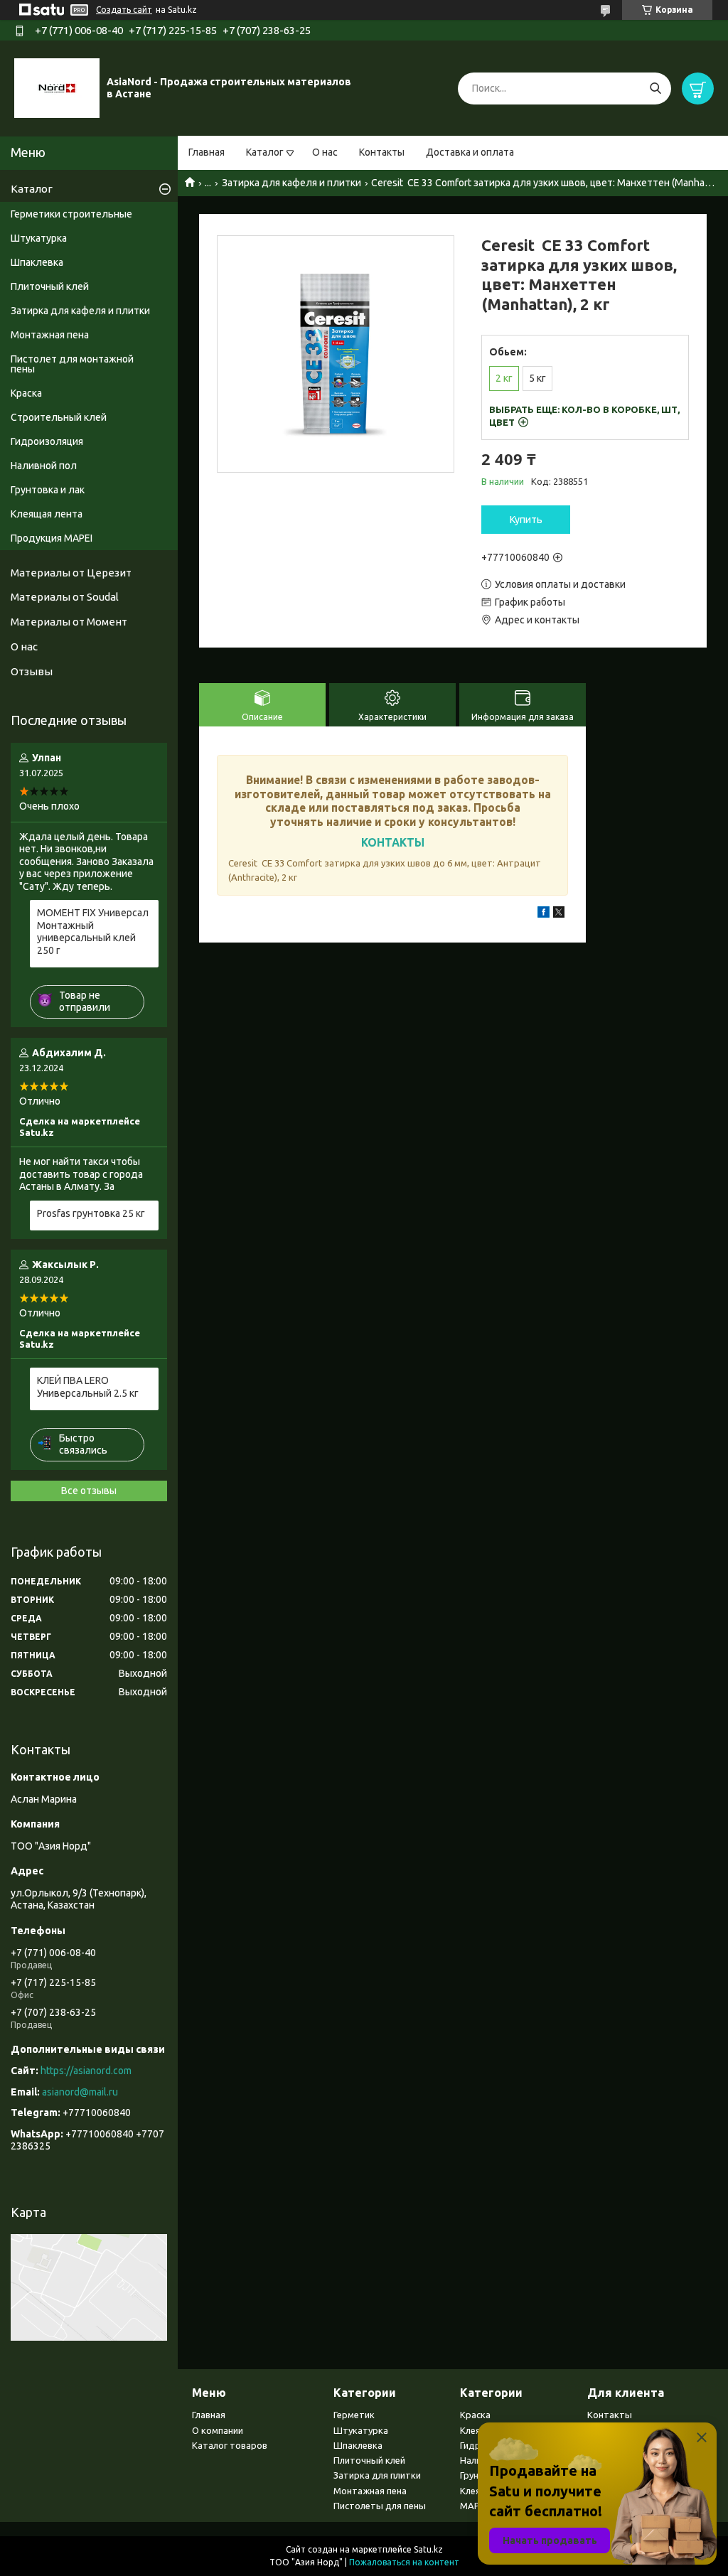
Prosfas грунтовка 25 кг (91, 1213)
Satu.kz (428, 2549)
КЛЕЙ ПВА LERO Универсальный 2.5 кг (88, 1387)
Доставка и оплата (470, 152)
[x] (559, 914)
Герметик (354, 2415)
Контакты (382, 152)
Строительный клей (59, 417)
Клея (470, 2430)
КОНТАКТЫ (393, 842)
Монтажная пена (50, 335)
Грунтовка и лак (48, 490)
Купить (526, 520)
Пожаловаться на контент (404, 2562)
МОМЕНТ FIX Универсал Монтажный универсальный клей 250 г (93, 932)
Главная (207, 152)
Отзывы (32, 671)
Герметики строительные (71, 214)
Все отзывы (89, 1491)
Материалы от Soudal (65, 597)
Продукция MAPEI (52, 538)
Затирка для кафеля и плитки (291, 183)
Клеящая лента (47, 514)
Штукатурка (39, 238)
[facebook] (544, 914)
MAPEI (473, 2506)
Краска (26, 393)
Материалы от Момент (69, 622)
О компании (218, 2430)
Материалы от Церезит (71, 573)
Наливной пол (44, 466)
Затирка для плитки (377, 2475)
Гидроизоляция (47, 441)
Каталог (265, 152)
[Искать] (655, 88)
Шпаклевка (37, 262)
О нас (325, 152)
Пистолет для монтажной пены (72, 364)
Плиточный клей (50, 286)
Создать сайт (124, 10)
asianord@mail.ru (80, 2092)
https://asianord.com (86, 2071)
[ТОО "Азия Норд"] (57, 87)
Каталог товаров (230, 2445)
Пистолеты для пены (380, 2506)
